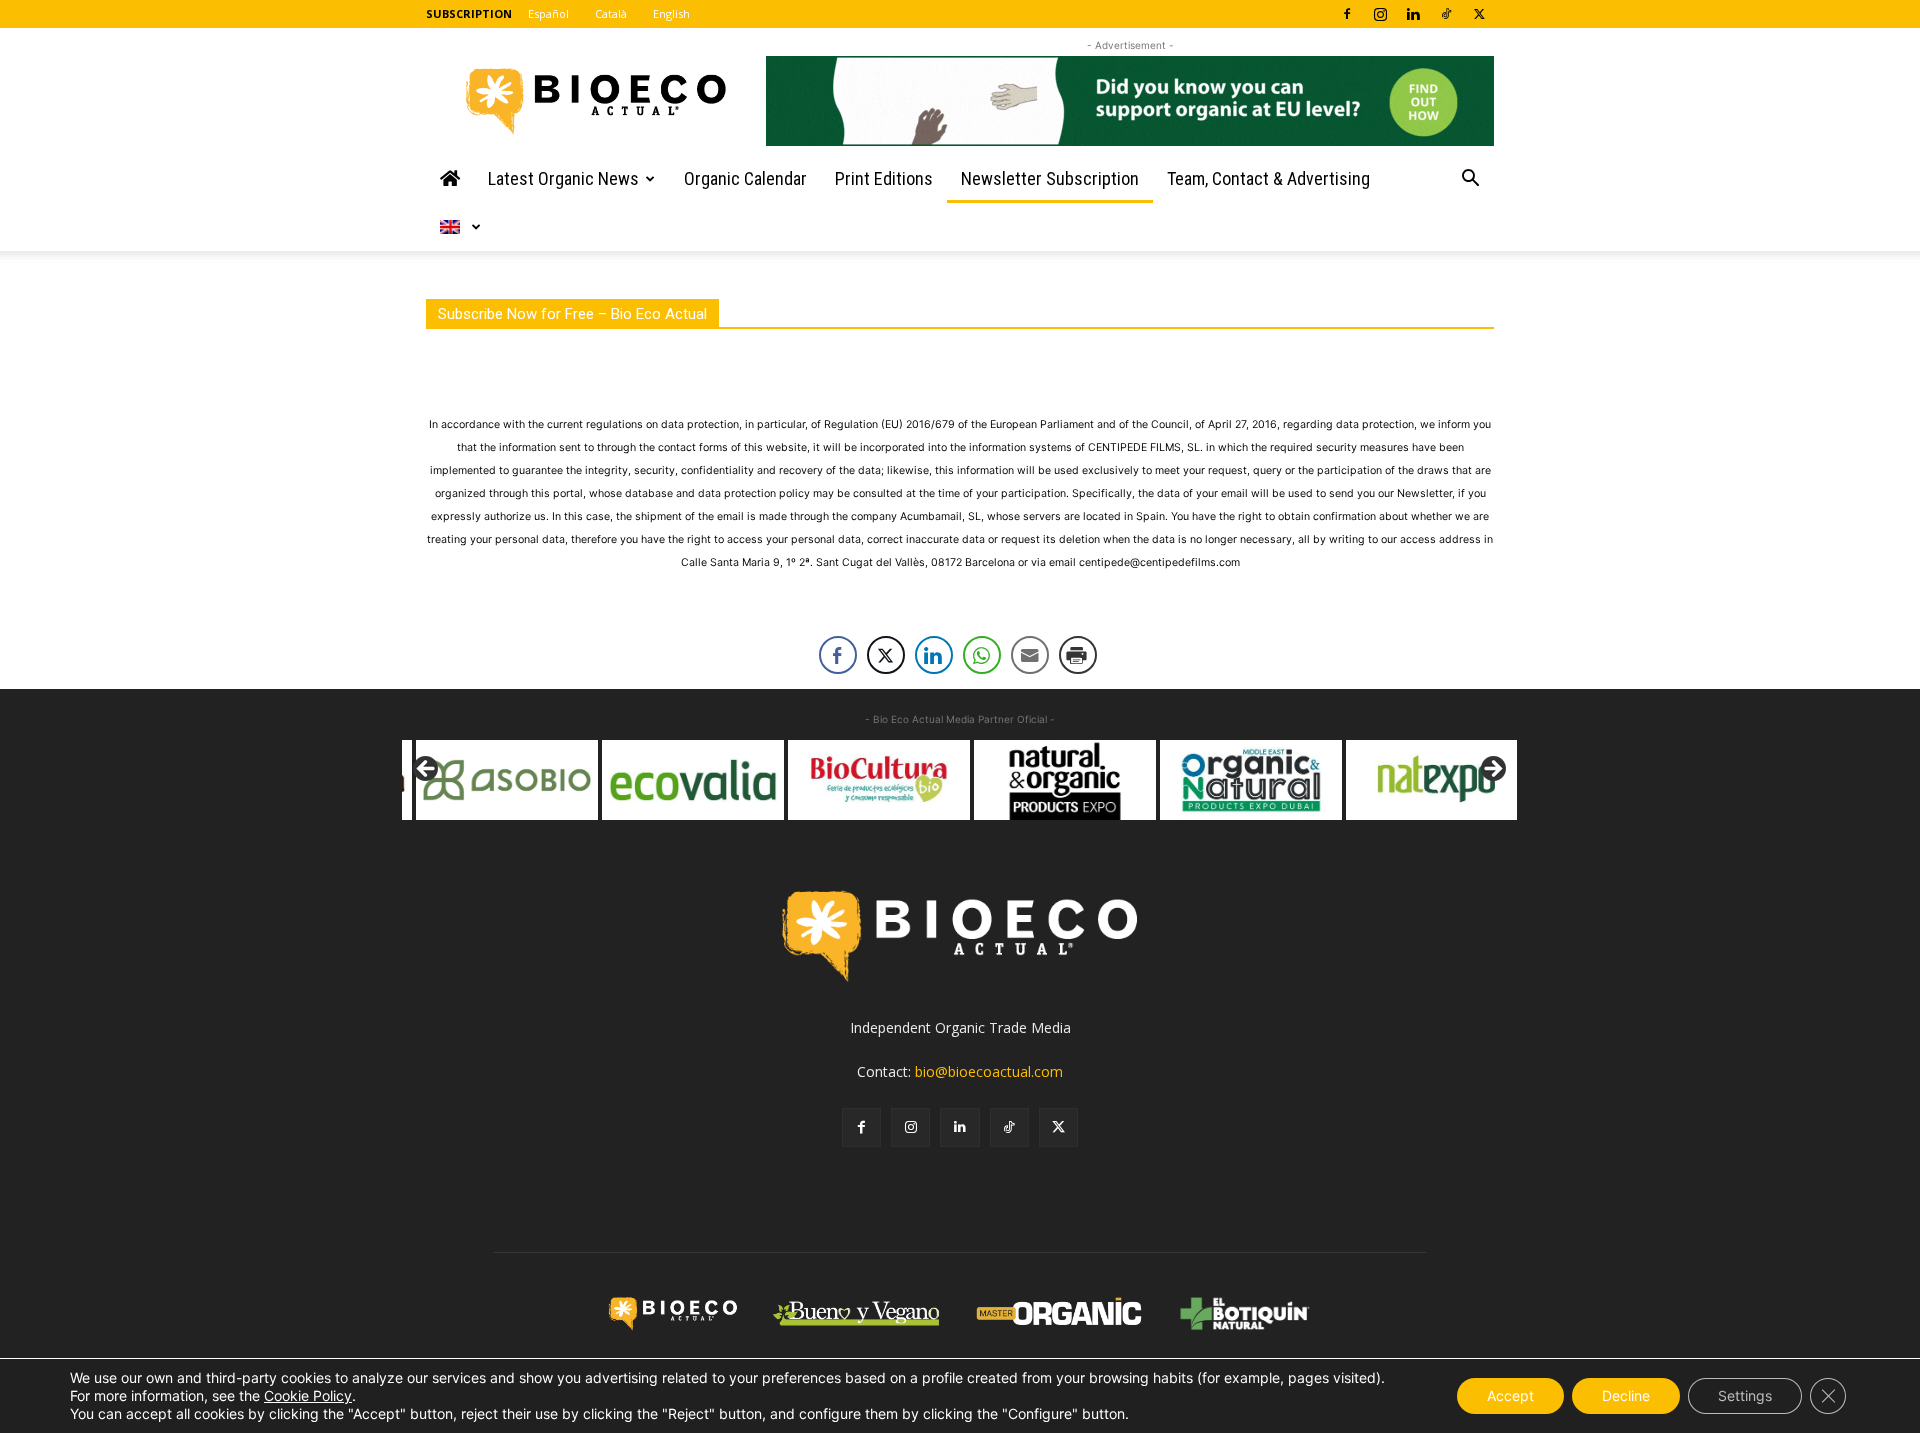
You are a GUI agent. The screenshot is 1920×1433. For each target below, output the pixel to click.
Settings (1745, 1395)
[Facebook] (1347, 14)
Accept (1510, 1395)
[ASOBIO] (494, 780)
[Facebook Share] (838, 655)
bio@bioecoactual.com (989, 1071)
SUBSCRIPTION (469, 13)
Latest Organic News (563, 178)
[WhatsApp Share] (982, 655)
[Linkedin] (1413, 14)
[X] (1479, 14)
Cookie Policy (308, 1395)
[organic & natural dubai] (1238, 780)
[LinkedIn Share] (934, 655)
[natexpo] (1424, 780)
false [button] (427, 770)
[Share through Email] (1030, 655)
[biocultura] (866, 780)
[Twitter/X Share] (886, 655)
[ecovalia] (680, 780)
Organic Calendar (745, 178)
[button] (1470, 180)
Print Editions (884, 178)
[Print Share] (1078, 655)
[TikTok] (1446, 14)
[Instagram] (1380, 14)
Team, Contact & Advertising (1268, 178)
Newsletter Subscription (1050, 178)
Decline (1626, 1395)
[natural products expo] (1052, 780)
